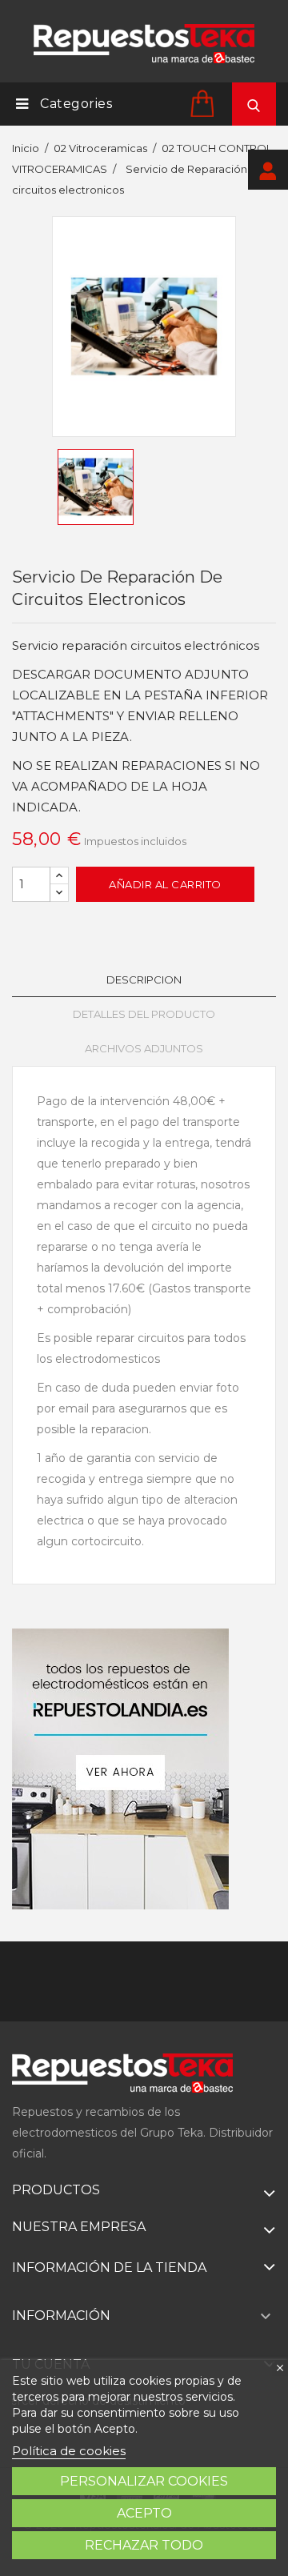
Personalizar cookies (144, 2481)
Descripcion (144, 980)
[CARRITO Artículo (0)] (205, 103)
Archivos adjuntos (144, 1048)
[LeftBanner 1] (120, 1769)
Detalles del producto (144, 1014)
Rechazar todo (144, 2545)
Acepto (144, 2513)
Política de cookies (69, 2451)
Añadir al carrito (165, 884)
